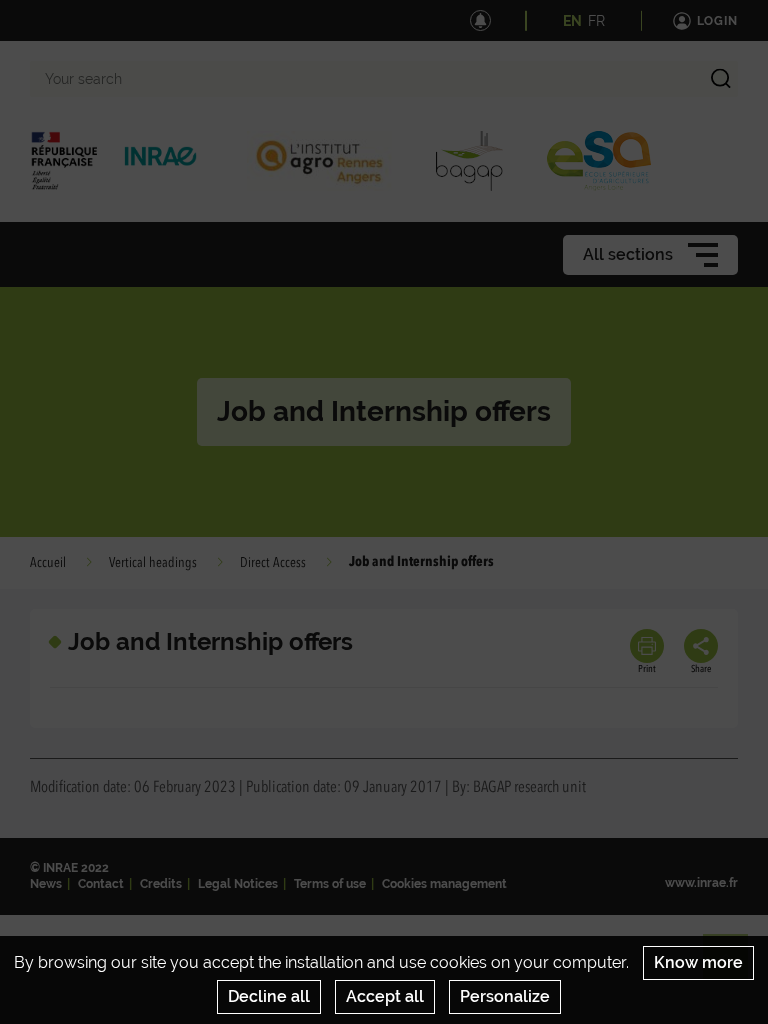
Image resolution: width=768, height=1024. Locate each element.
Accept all (385, 996)
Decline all (269, 996)
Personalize (505, 996)
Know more (698, 962)
